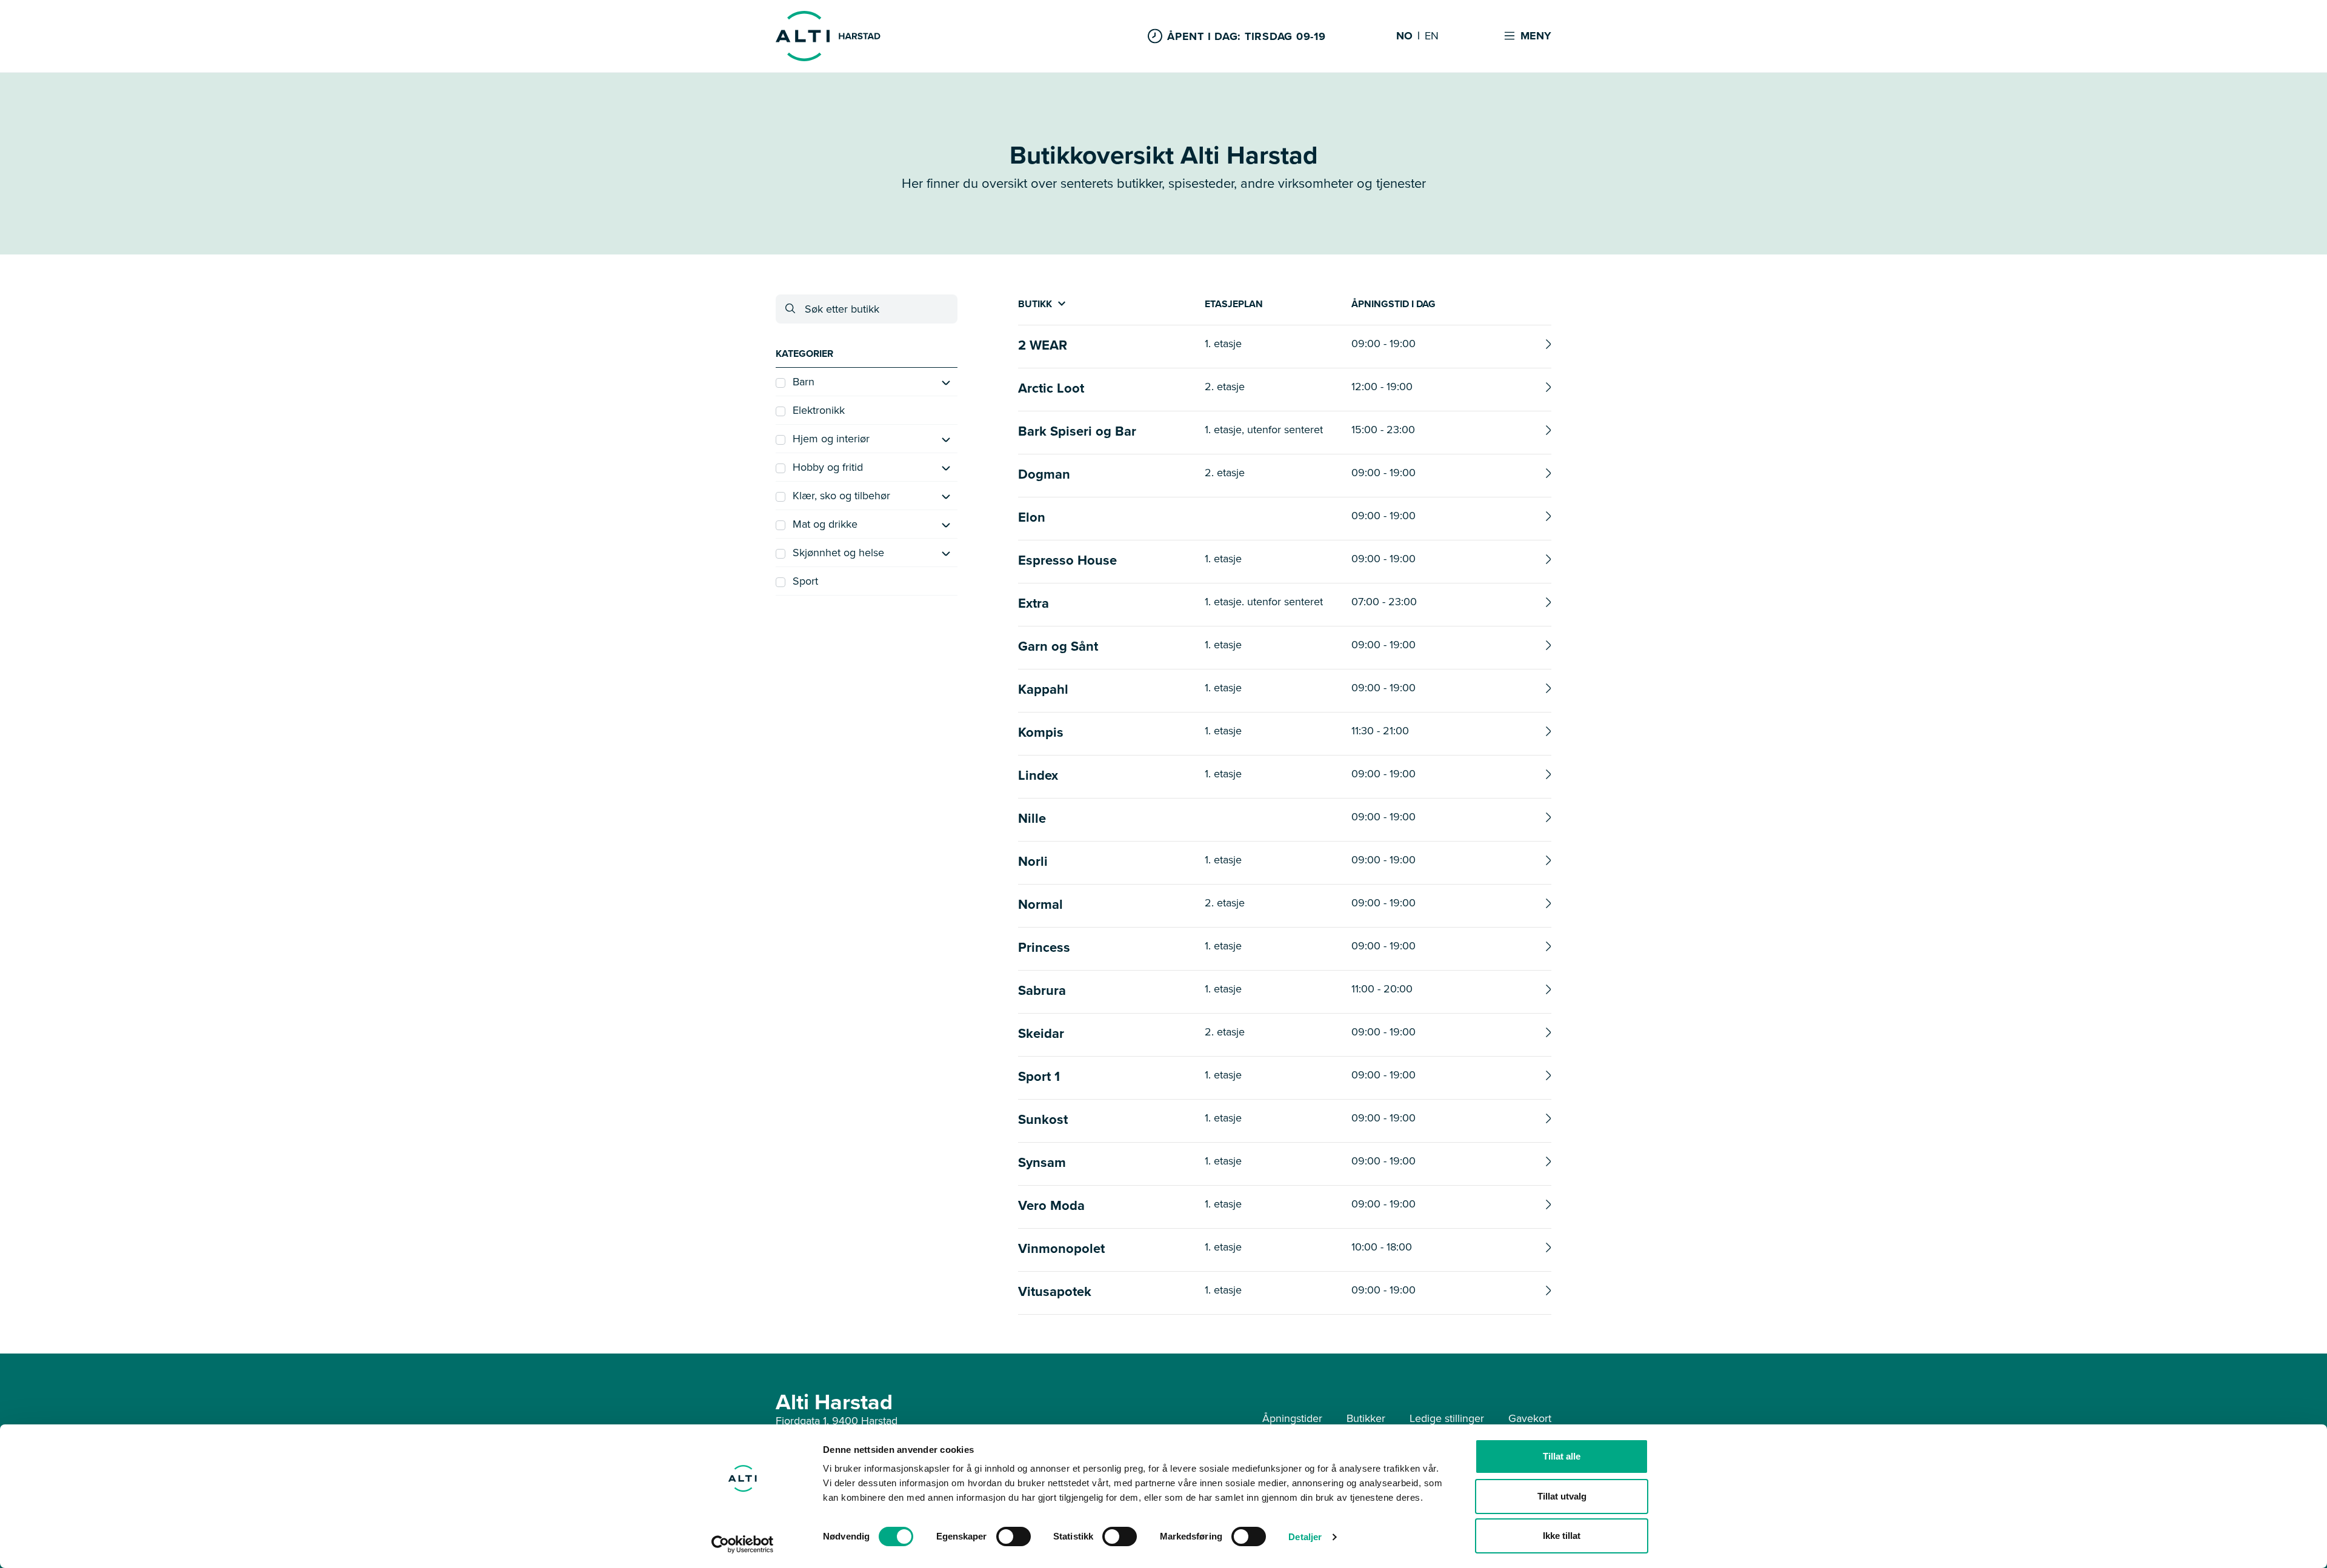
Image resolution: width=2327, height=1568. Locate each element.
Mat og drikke (825, 524)
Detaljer (1305, 1537)
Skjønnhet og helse (838, 553)
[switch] (1014, 1536)
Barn (804, 382)
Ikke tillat (1562, 1536)
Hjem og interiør (831, 439)
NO (1404, 36)
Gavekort (1530, 1418)
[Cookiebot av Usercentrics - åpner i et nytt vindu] (743, 1544)
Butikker (1366, 1418)
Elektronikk (819, 410)
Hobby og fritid (828, 467)
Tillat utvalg (1562, 1496)
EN (1432, 36)
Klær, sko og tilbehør (841, 496)
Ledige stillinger (1447, 1418)
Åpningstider (1292, 1418)
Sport (805, 581)
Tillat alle (1562, 1456)
